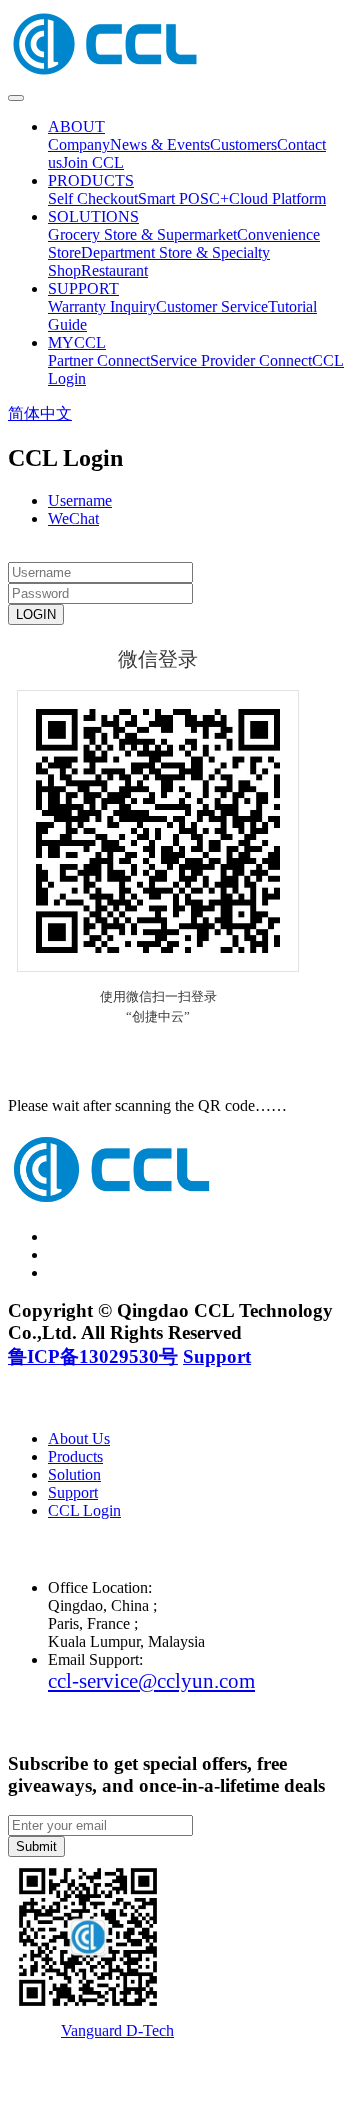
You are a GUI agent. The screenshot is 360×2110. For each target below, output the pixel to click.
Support (217, 1356)
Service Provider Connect (231, 360)
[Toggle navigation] (16, 98)
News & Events (160, 144)
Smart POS (173, 198)
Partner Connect (99, 360)
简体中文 (40, 413)
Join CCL (93, 162)
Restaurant (114, 270)
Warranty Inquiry (102, 306)
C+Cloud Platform (267, 198)
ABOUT (76, 126)
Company (79, 144)
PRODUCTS (91, 180)
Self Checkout (93, 198)
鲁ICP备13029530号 (93, 1356)
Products (75, 1456)
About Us (79, 1438)
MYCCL (77, 342)
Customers (243, 144)
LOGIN (36, 614)
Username (80, 500)
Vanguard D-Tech (117, 2030)
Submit (36, 1846)
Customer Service (212, 306)
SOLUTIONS (93, 216)
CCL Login (84, 1510)
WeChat (73, 518)
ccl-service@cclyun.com (151, 1680)
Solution (74, 1474)
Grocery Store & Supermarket (142, 234)
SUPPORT (83, 288)
